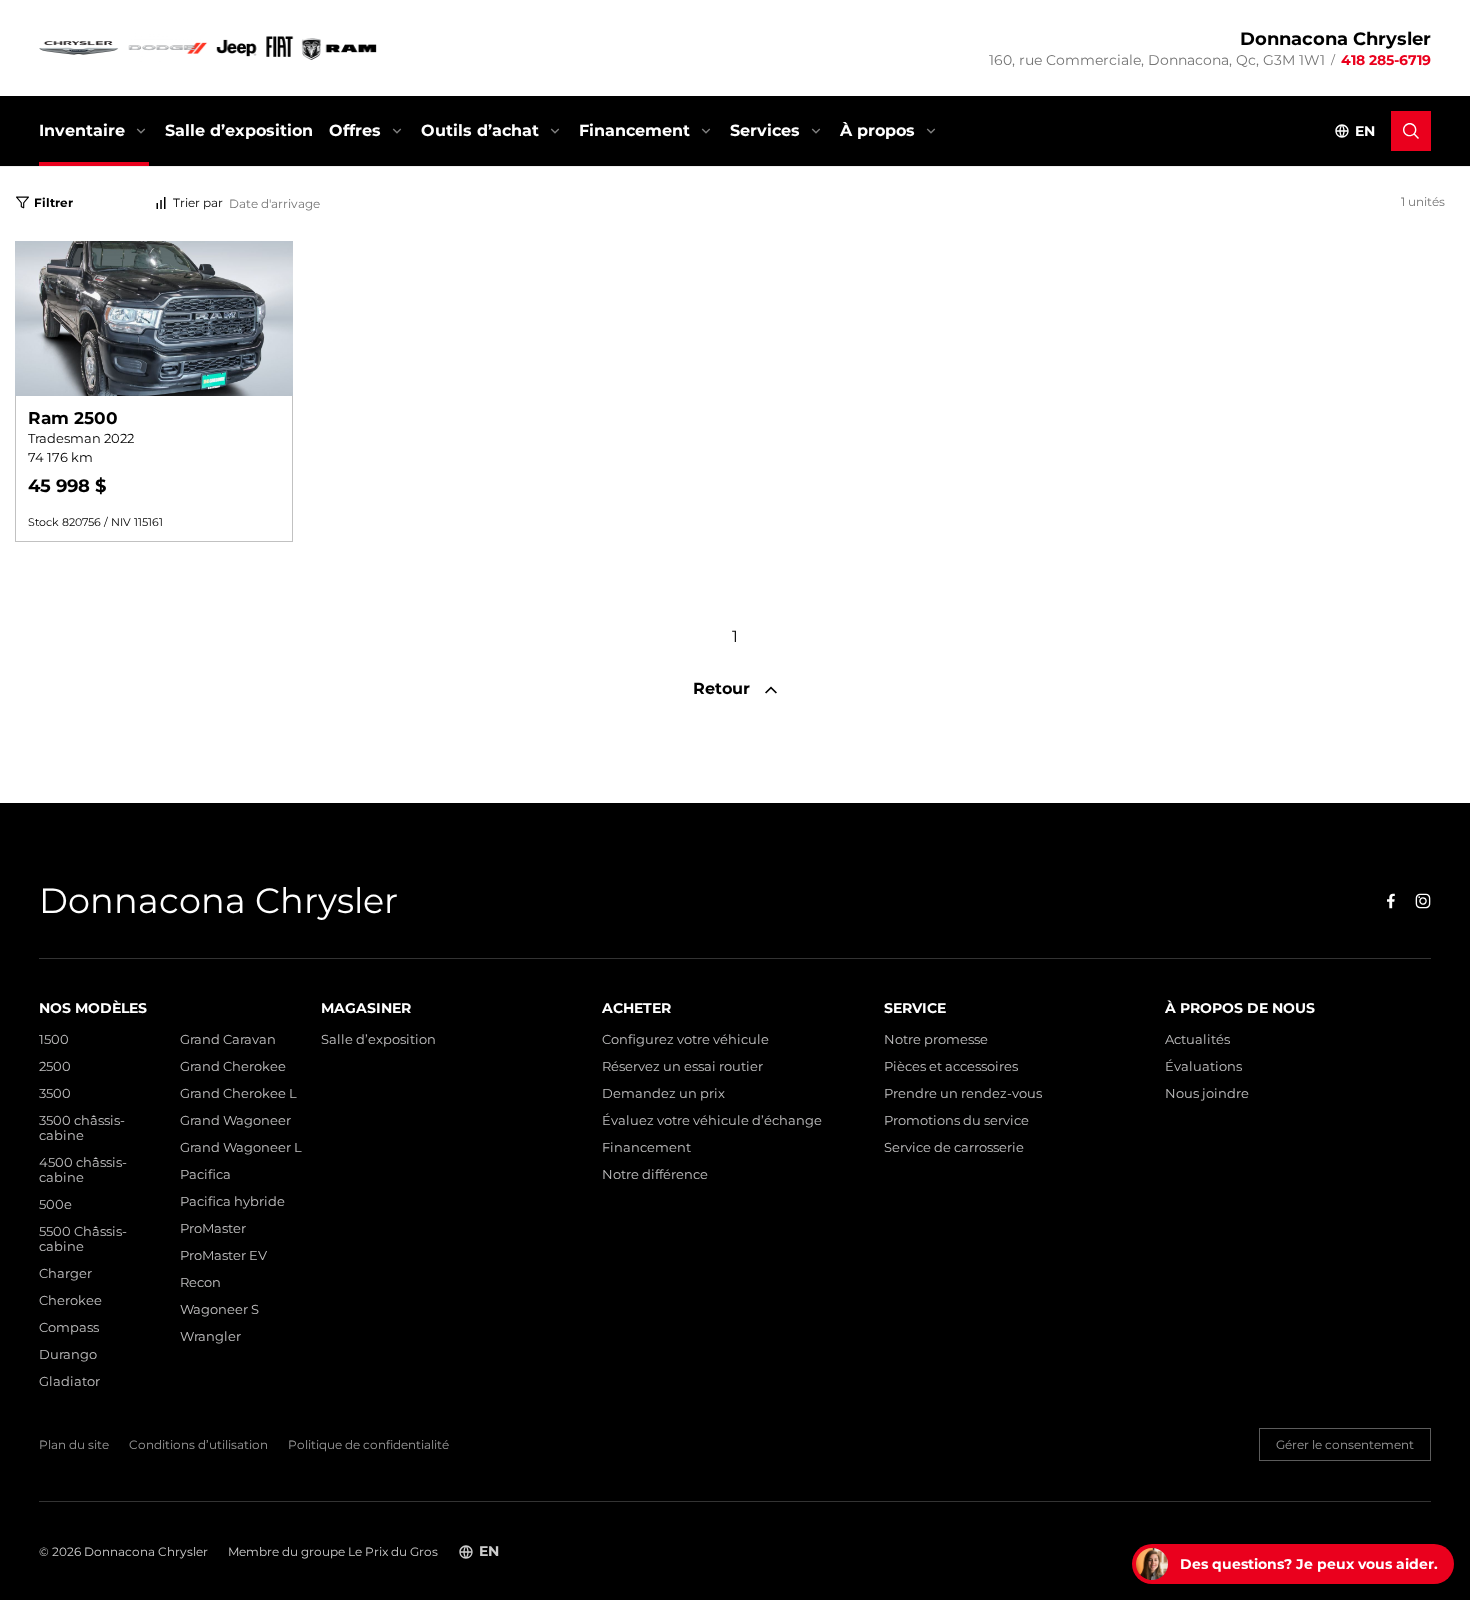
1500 (54, 1039)
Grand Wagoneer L (241, 1147)
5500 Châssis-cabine (83, 1239)
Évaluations (1203, 1066)
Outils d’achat (480, 130)
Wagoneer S (219, 1309)
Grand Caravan (228, 1039)
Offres (355, 130)
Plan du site (74, 1445)
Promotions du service (956, 1120)
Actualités (1197, 1039)
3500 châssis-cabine (82, 1128)
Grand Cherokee (233, 1066)
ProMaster (213, 1228)
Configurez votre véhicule (685, 1039)
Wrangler (210, 1336)
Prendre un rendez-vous (963, 1093)
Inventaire (82, 130)
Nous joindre (1207, 1093)
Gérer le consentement (1345, 1444)
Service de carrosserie (954, 1147)
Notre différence (655, 1174)
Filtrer (53, 202)
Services (765, 130)
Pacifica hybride (232, 1201)
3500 (55, 1093)
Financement (634, 130)
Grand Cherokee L (238, 1093)
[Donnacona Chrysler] (209, 48)
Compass (69, 1327)
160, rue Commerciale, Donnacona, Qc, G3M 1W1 (1157, 60)
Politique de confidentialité (368, 1445)
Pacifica (205, 1174)
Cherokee (70, 1300)
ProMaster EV (223, 1255)
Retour (724, 688)
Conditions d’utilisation (198, 1445)
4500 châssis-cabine (83, 1170)
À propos (877, 130)
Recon (200, 1282)
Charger (65, 1273)
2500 (55, 1066)
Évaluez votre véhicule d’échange (712, 1120)
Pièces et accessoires (951, 1066)
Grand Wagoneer (235, 1120)
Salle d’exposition (239, 130)
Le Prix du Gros (393, 1551)
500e (55, 1204)
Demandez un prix (663, 1093)
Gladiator (69, 1381)
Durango (68, 1354)
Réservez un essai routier (682, 1066)
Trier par (198, 203)
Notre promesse (936, 1039)
